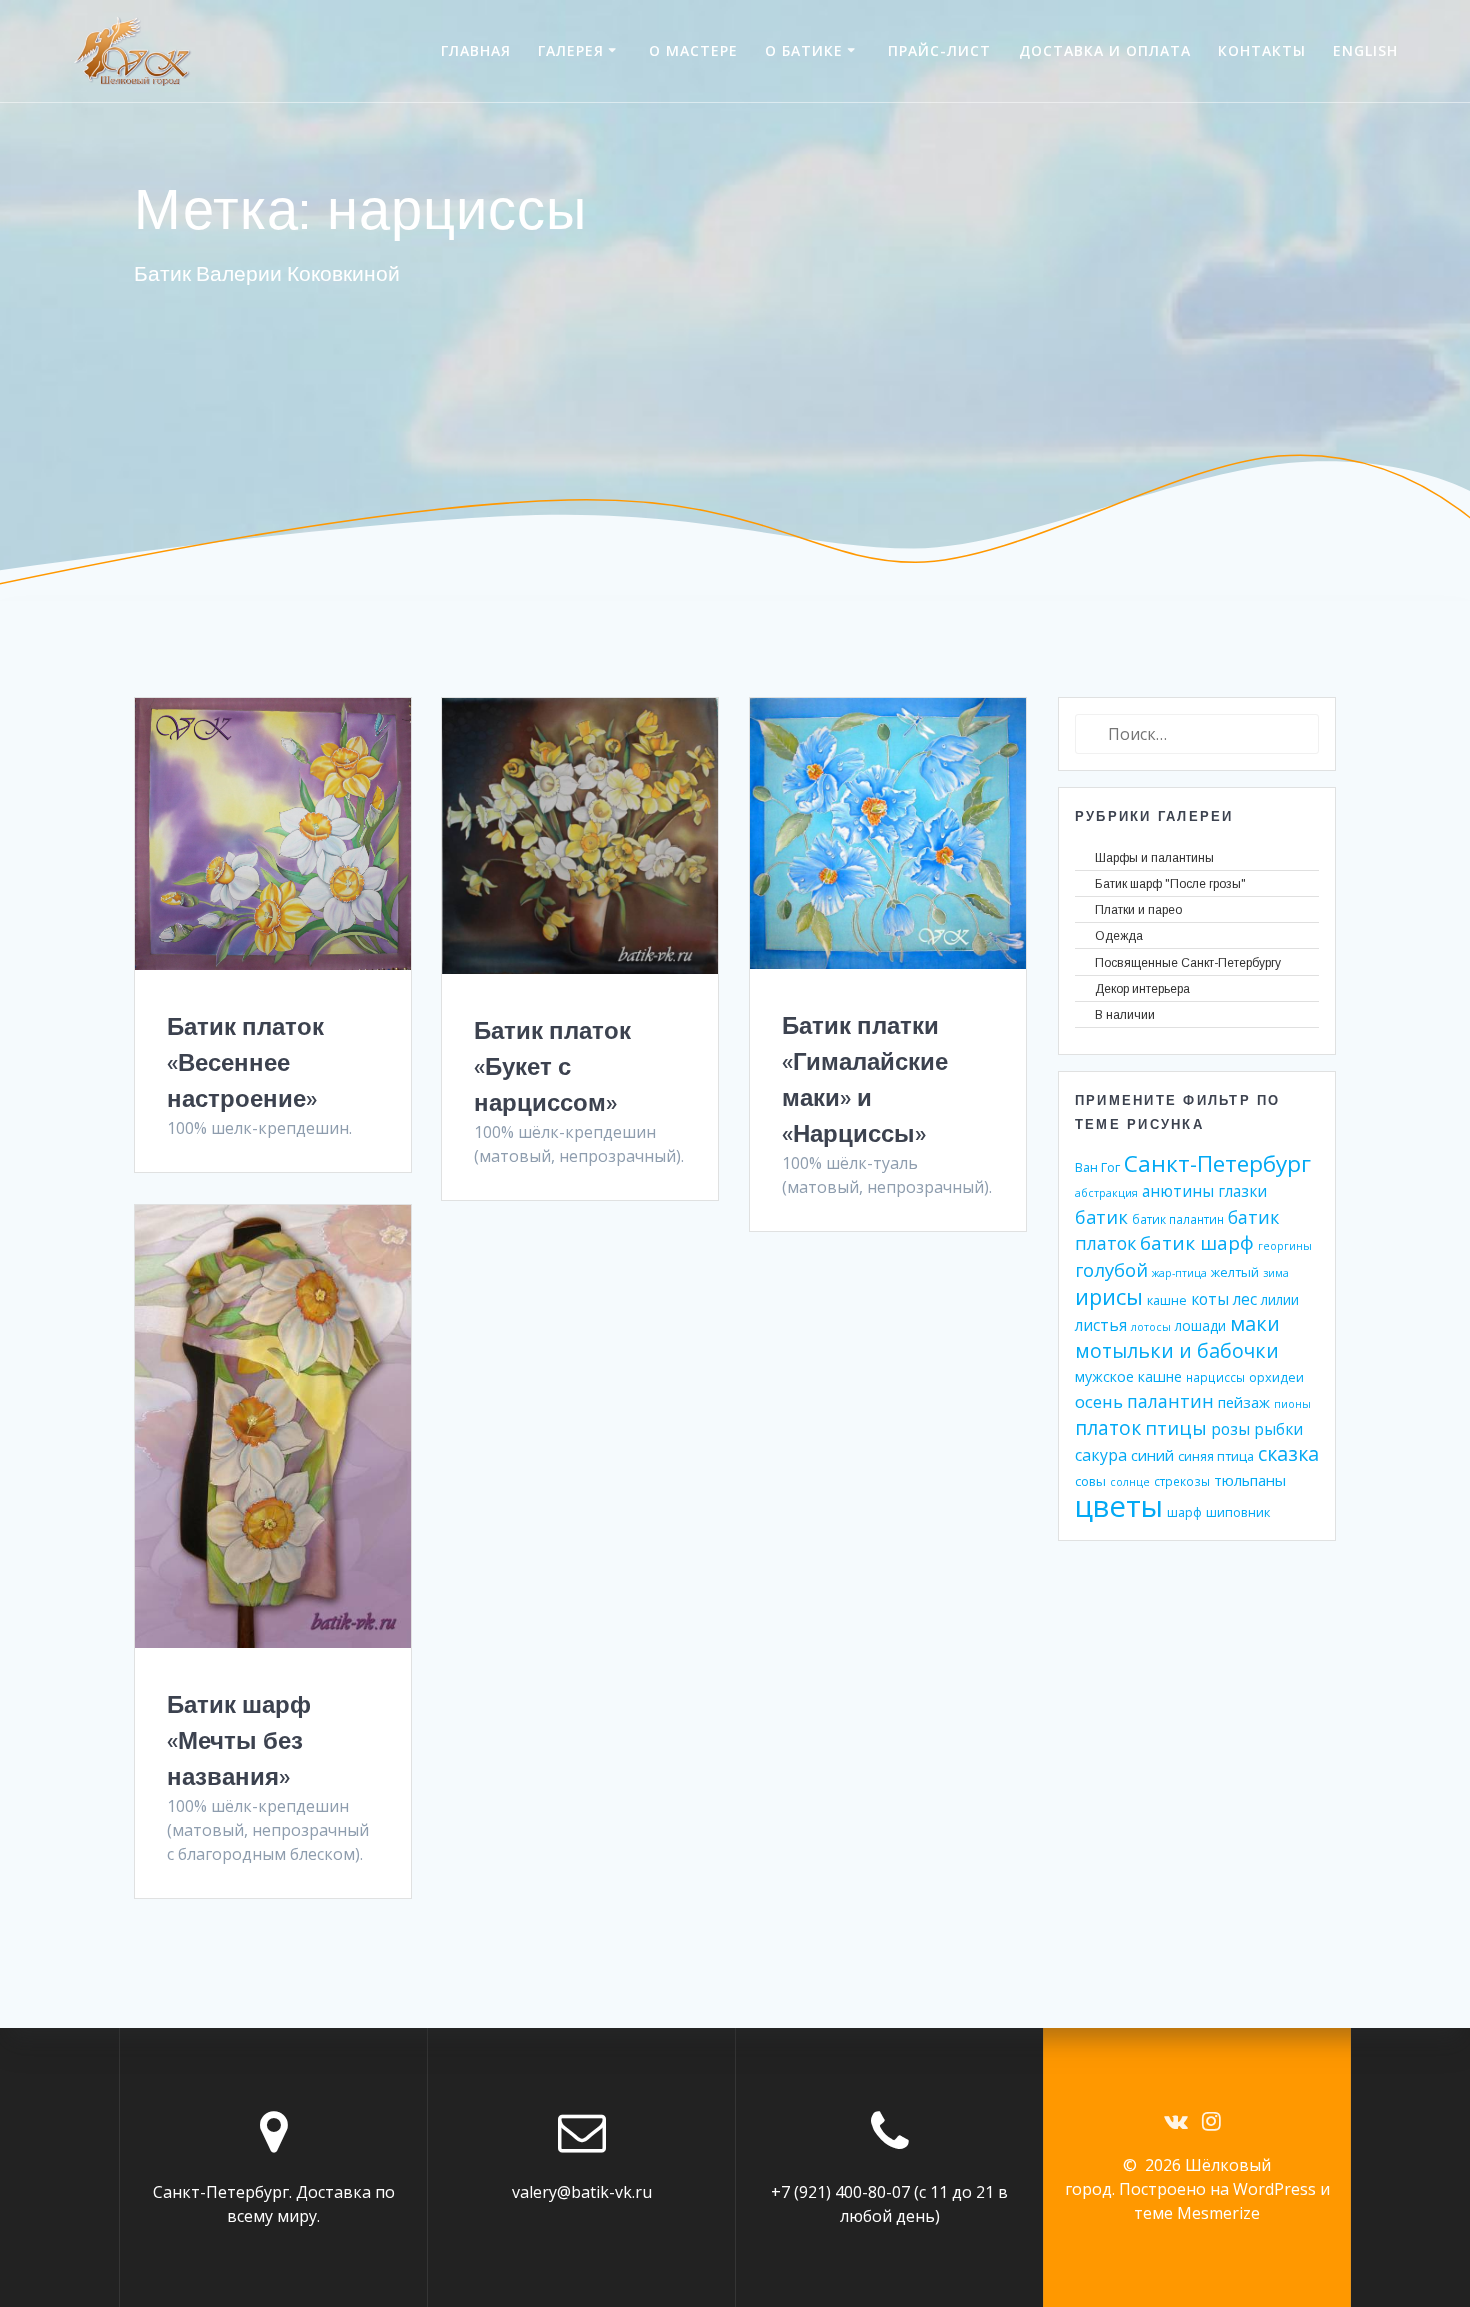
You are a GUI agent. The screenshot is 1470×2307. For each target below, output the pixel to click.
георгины (1285, 1246)
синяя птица (1216, 1456)
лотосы (1151, 1327)
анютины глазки (1204, 1191)
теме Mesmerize (1197, 2213)
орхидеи (1276, 1377)
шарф (1184, 1512)
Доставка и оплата (1105, 50)
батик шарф (1197, 1243)
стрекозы (1182, 1481)
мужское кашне (1128, 1376)
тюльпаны (1250, 1480)
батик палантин (1178, 1219)
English (1365, 50)
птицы (1176, 1427)
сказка (1288, 1453)
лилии (1280, 1299)
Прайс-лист (939, 50)
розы (1230, 1429)
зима (1276, 1273)
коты (1210, 1299)
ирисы (1109, 1296)
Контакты (1262, 50)
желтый (1235, 1272)
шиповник (1238, 1512)
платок (1108, 1428)
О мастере (693, 50)
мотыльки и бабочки (1177, 1350)
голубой (1111, 1269)
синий (1152, 1455)
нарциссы (1215, 1377)
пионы (1292, 1404)
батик (1101, 1217)
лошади (1200, 1325)
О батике (804, 50)
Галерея (571, 50)
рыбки (1278, 1429)
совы (1090, 1481)
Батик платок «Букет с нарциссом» (552, 1066)
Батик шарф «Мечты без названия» (239, 1740)
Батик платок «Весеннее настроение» (245, 1062)
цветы (1119, 1506)
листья (1101, 1325)
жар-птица (1179, 1273)
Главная (476, 50)
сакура (1101, 1455)
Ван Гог (1097, 1167)
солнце (1130, 1482)
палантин (1170, 1401)
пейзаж (1244, 1402)
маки (1255, 1323)
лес (1245, 1299)
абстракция (1106, 1193)
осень (1099, 1401)
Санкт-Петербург (1217, 1163)
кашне (1167, 1300)
